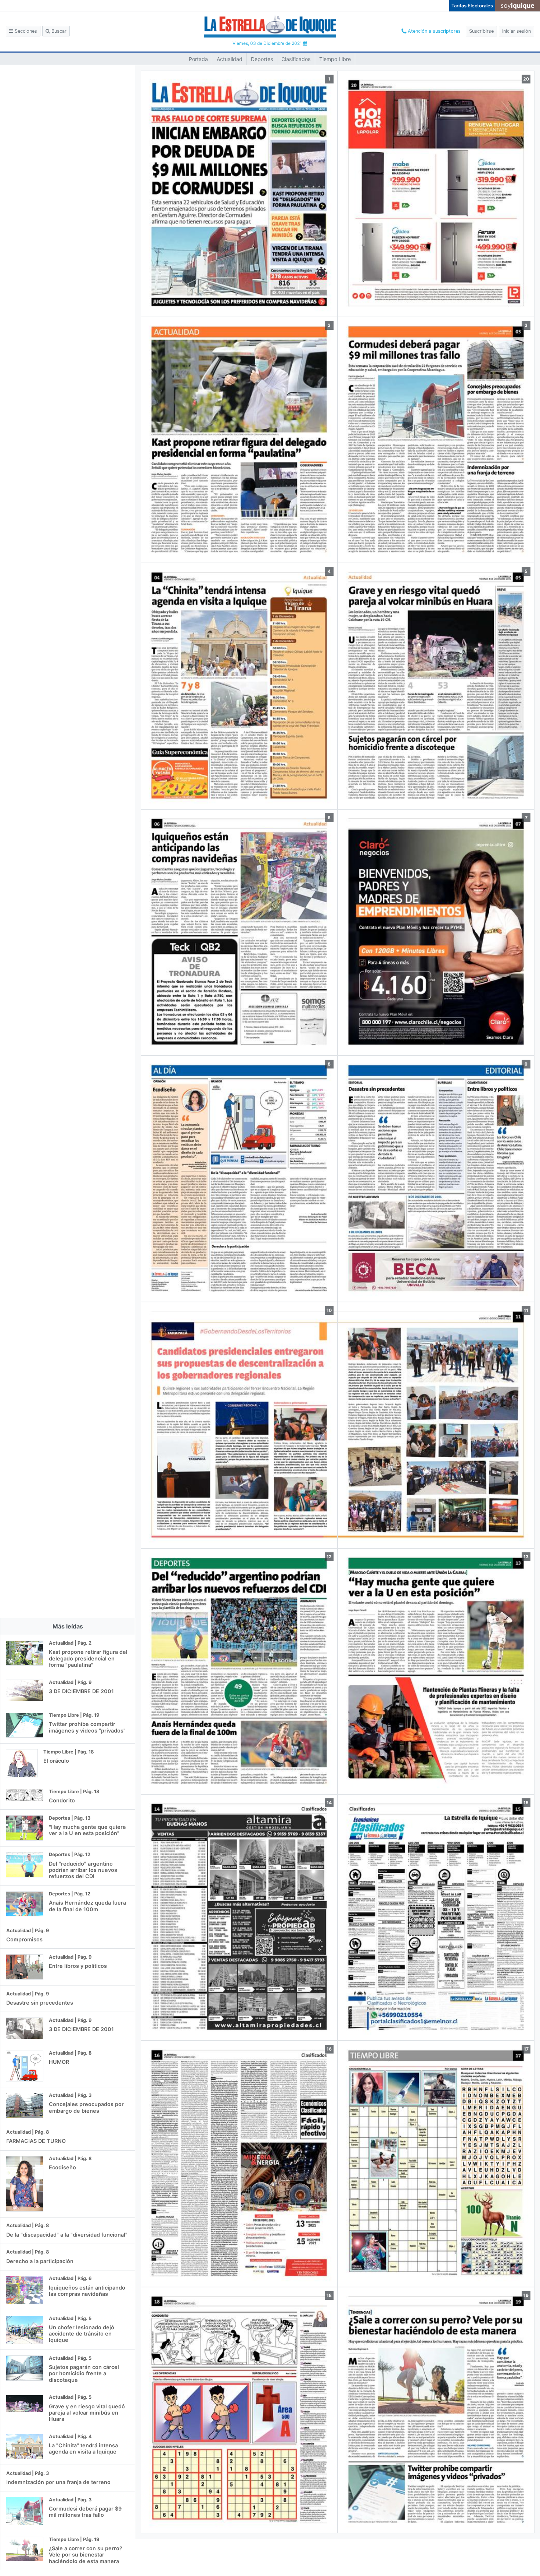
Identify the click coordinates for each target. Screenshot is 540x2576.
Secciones (25, 31)
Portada (198, 59)
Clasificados (296, 59)
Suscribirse (481, 31)
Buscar (58, 31)
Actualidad (230, 59)
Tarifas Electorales (472, 6)
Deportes (262, 59)
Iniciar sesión (516, 31)
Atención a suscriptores (433, 31)
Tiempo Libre (335, 59)
